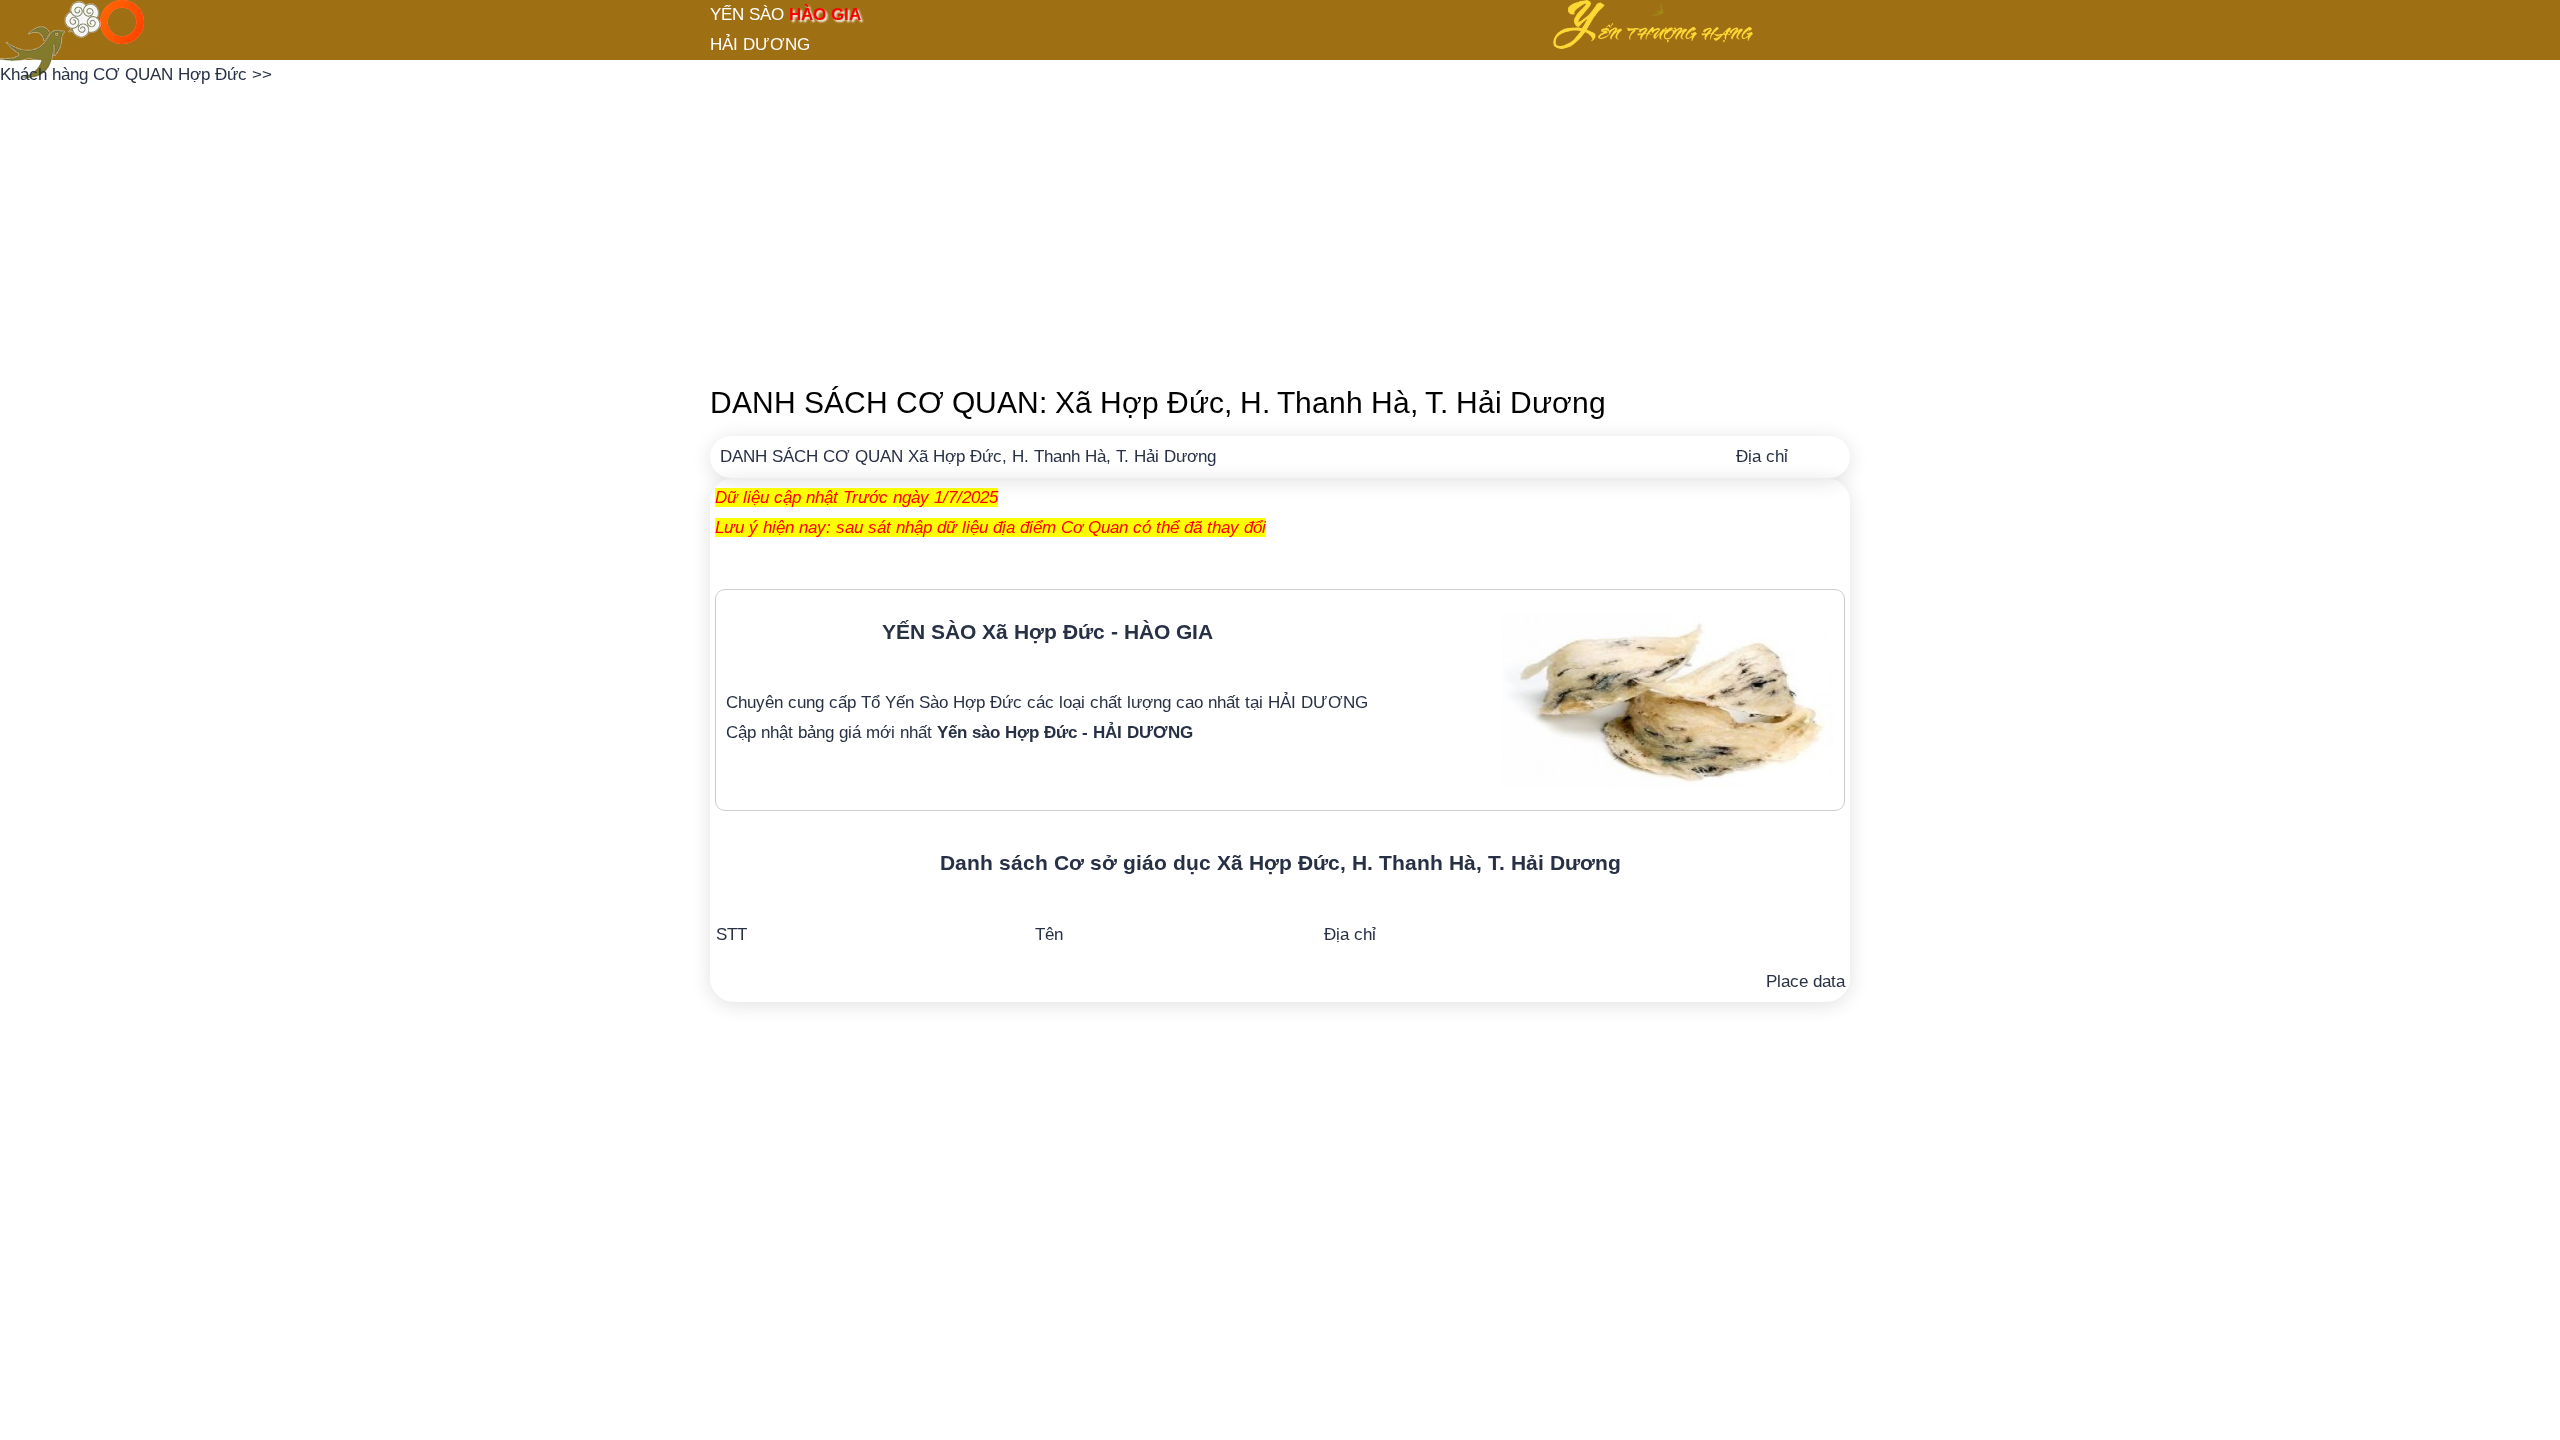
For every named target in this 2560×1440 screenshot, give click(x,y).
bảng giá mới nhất (995, 732)
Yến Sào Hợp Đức (953, 702)
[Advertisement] (1280, 230)
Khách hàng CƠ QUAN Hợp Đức (126, 74)
